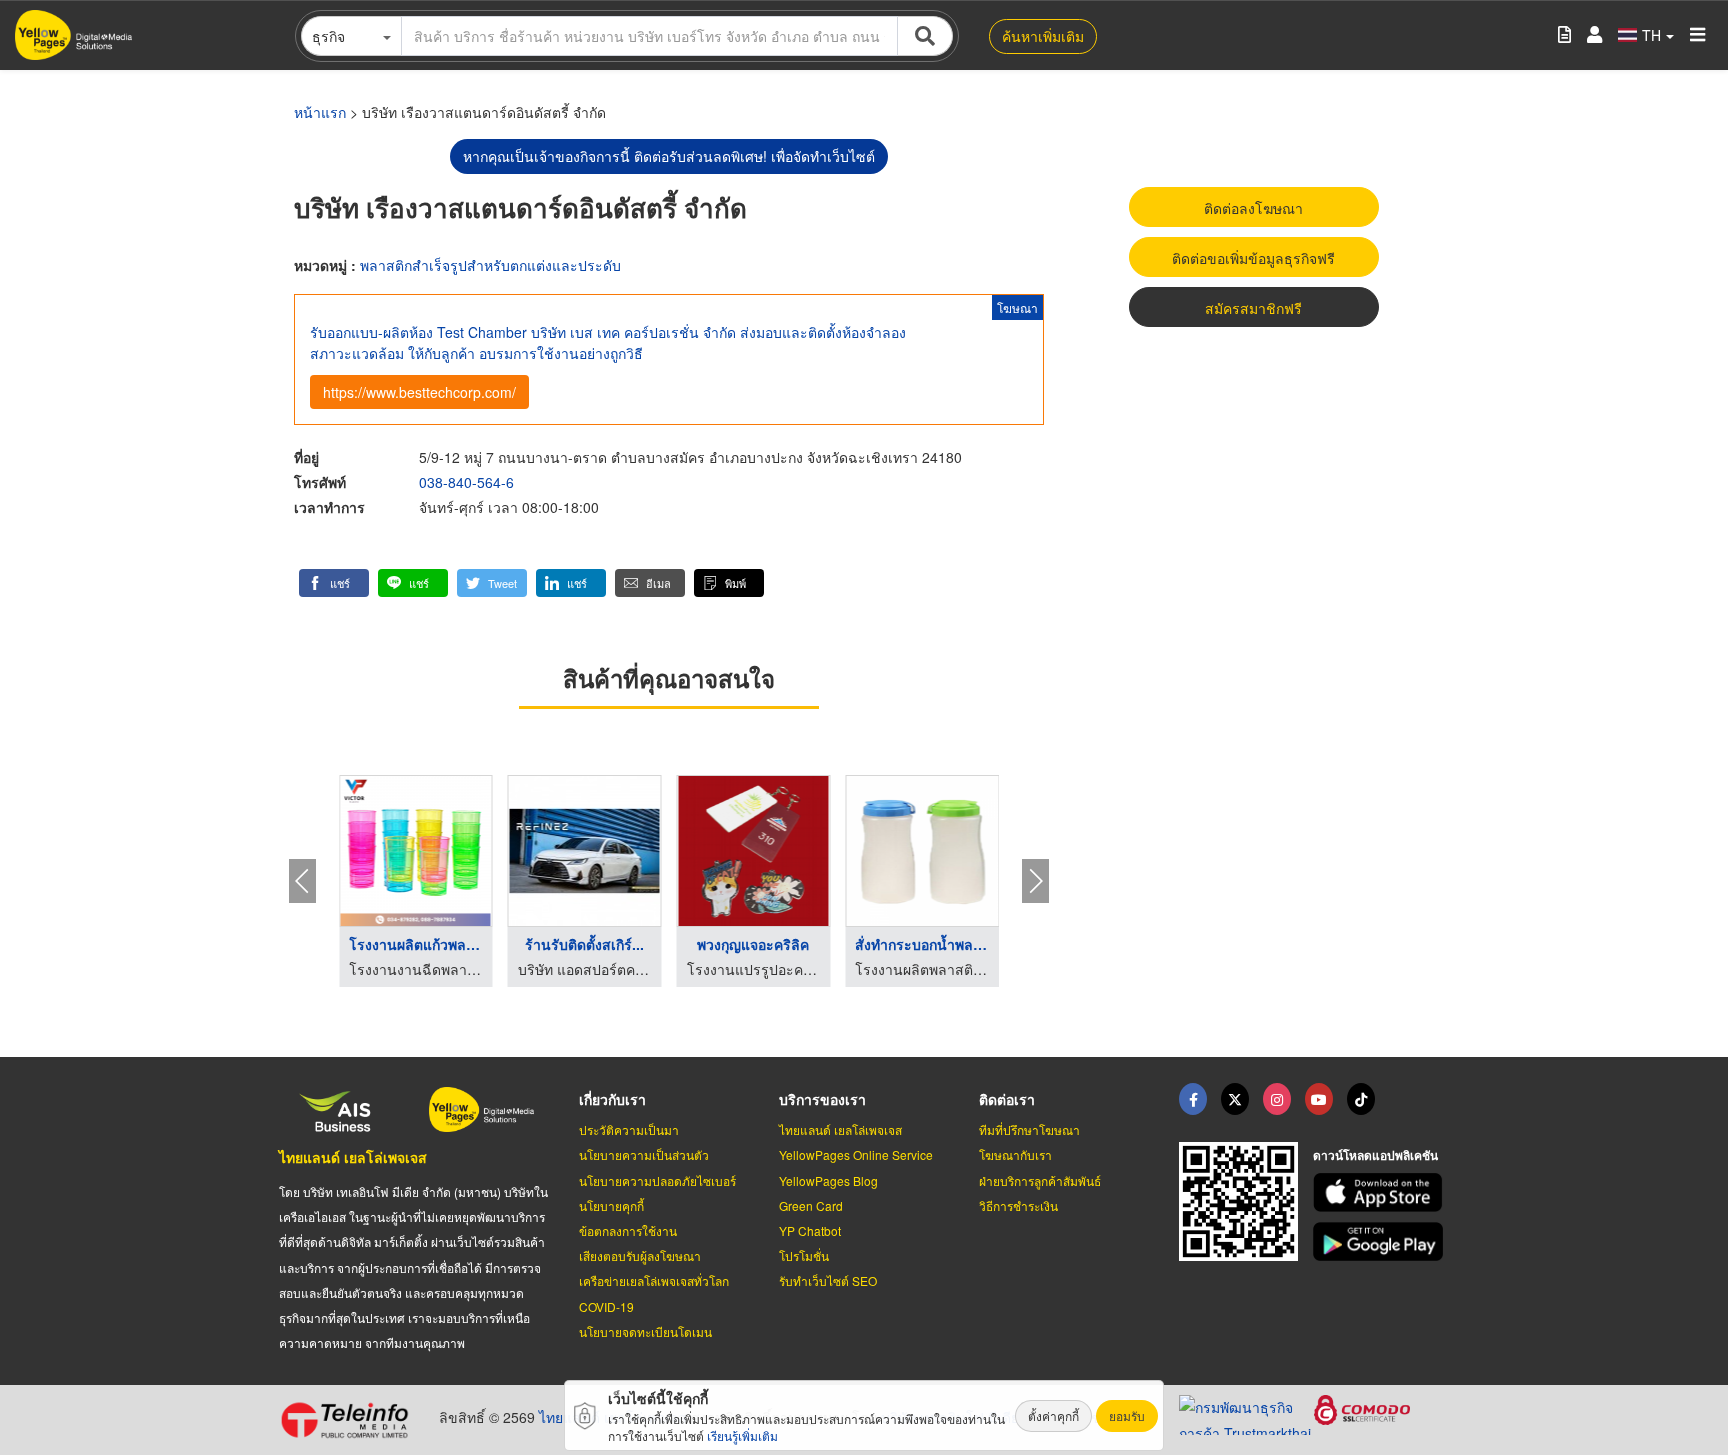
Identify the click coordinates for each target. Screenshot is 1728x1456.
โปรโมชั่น (804, 1255)
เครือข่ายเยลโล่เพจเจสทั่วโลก (654, 1280)
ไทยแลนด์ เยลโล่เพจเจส (353, 1157)
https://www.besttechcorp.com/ (419, 392)
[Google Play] (1381, 1241)
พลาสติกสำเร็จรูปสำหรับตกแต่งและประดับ (490, 265)
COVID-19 (606, 1306)
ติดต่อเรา (1007, 1099)
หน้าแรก (320, 112)
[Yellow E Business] (1193, 1099)
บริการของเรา (822, 1099)
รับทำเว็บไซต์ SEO (828, 1280)
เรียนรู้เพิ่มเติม (742, 1435)
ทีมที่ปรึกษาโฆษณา (1029, 1129)
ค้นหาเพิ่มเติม (1043, 36)
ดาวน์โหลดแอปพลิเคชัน (1375, 1155)
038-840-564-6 (466, 482)
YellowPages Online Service (856, 1154)
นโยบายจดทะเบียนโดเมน (645, 1331)
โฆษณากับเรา (1015, 1154)
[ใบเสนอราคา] (1564, 35)
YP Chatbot (810, 1230)
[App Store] (1381, 1192)
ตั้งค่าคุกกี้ (1053, 1415)
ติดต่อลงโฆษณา (1253, 208)
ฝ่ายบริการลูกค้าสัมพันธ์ (1040, 1180)
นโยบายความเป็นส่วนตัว (644, 1154)
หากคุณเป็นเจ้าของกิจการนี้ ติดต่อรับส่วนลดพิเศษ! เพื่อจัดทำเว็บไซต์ (669, 156)
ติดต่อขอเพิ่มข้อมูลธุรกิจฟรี (1253, 258)
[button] (334, 583)
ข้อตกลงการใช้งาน (628, 1230)
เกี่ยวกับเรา (612, 1099)
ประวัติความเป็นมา (629, 1129)
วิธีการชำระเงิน (1018, 1205)
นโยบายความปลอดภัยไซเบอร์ (657, 1180)
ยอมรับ (1127, 1415)
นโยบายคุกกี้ (611, 1205)
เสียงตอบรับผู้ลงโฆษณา (640, 1255)
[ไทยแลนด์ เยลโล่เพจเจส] (1235, 1099)
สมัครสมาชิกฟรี (1253, 308)
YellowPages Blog (828, 1180)
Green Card (811, 1205)
